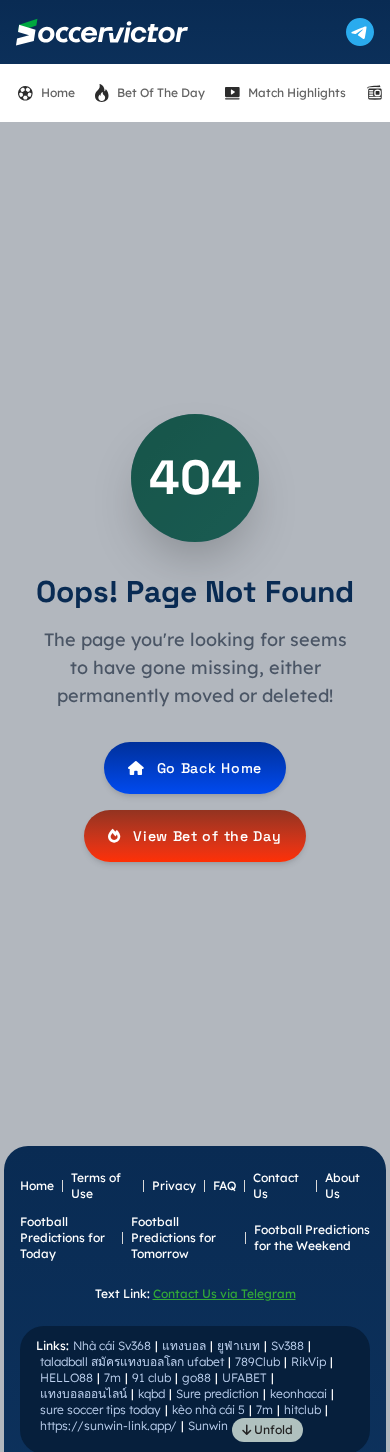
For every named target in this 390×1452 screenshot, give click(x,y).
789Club (257, 1361)
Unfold (272, 1429)
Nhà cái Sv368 (112, 1345)
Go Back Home (209, 768)
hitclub (302, 1409)
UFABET (244, 1377)
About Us (342, 1185)
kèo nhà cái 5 (208, 1409)
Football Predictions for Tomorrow (173, 1237)
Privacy (174, 1185)
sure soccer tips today (100, 1409)
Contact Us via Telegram (224, 1293)
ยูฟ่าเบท (238, 1345)
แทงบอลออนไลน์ (83, 1393)
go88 (196, 1377)
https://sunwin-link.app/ (108, 1425)
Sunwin (208, 1425)
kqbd (151, 1393)
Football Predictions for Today (62, 1237)
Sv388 (287, 1345)
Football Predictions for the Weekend (312, 1237)
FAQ (224, 1185)
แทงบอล (184, 1345)
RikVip (308, 1361)
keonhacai (298, 1393)
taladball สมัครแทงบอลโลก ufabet (132, 1361)
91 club (151, 1377)
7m (112, 1377)
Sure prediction (217, 1393)
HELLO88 (66, 1377)
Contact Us (276, 1185)
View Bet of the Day (207, 836)
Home (37, 1185)
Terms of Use (96, 1185)
